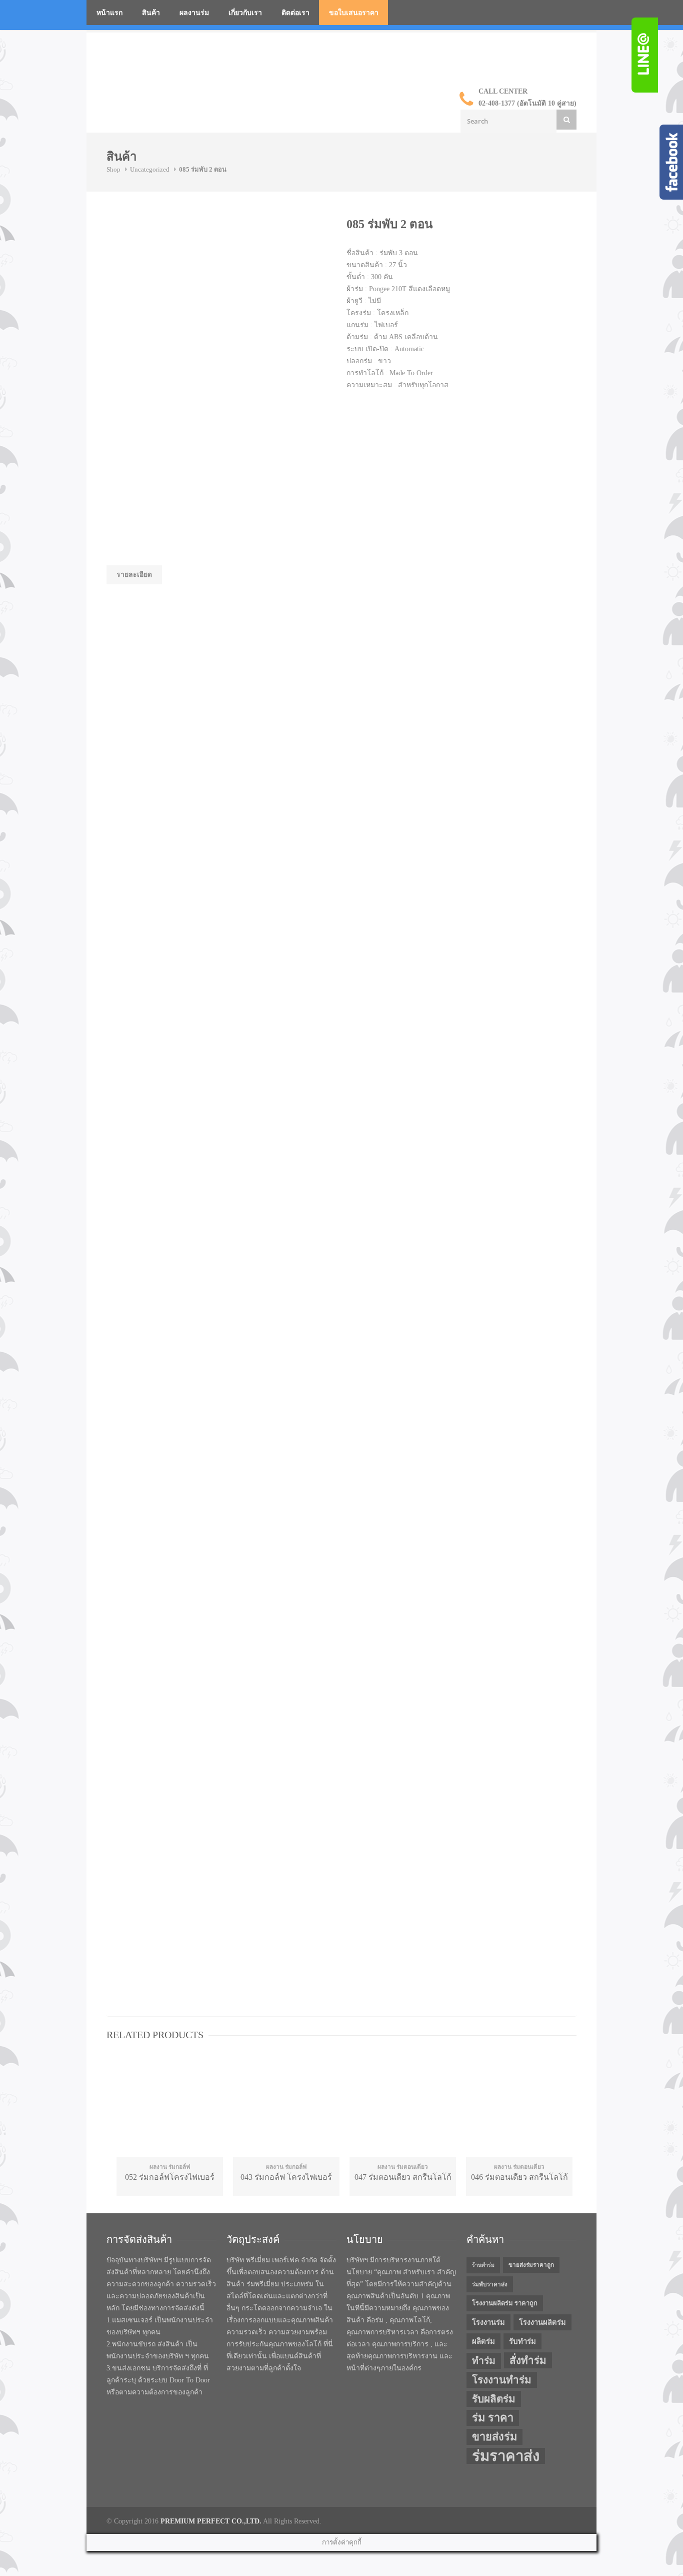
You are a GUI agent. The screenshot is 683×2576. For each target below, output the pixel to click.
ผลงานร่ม (194, 13)
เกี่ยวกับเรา (245, 13)
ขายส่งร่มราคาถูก (531, 2265)
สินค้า (151, 13)
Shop (113, 169)
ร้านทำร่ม (483, 2265)
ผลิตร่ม (483, 2341)
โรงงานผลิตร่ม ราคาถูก (505, 2303)
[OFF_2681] (181, 254)
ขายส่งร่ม (494, 2437)
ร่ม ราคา (493, 2418)
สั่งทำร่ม (528, 2360)
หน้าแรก (109, 13)
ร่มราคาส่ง (506, 2456)
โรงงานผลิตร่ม (542, 2322)
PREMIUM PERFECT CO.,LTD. (211, 2521)
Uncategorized (150, 169)
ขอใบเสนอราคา (354, 13)
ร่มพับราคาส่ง (490, 2284)
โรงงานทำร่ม (502, 2380)
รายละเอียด (134, 575)
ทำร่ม (484, 2361)
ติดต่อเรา (295, 13)
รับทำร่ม (522, 2341)
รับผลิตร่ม (494, 2399)
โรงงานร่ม (488, 2322)
